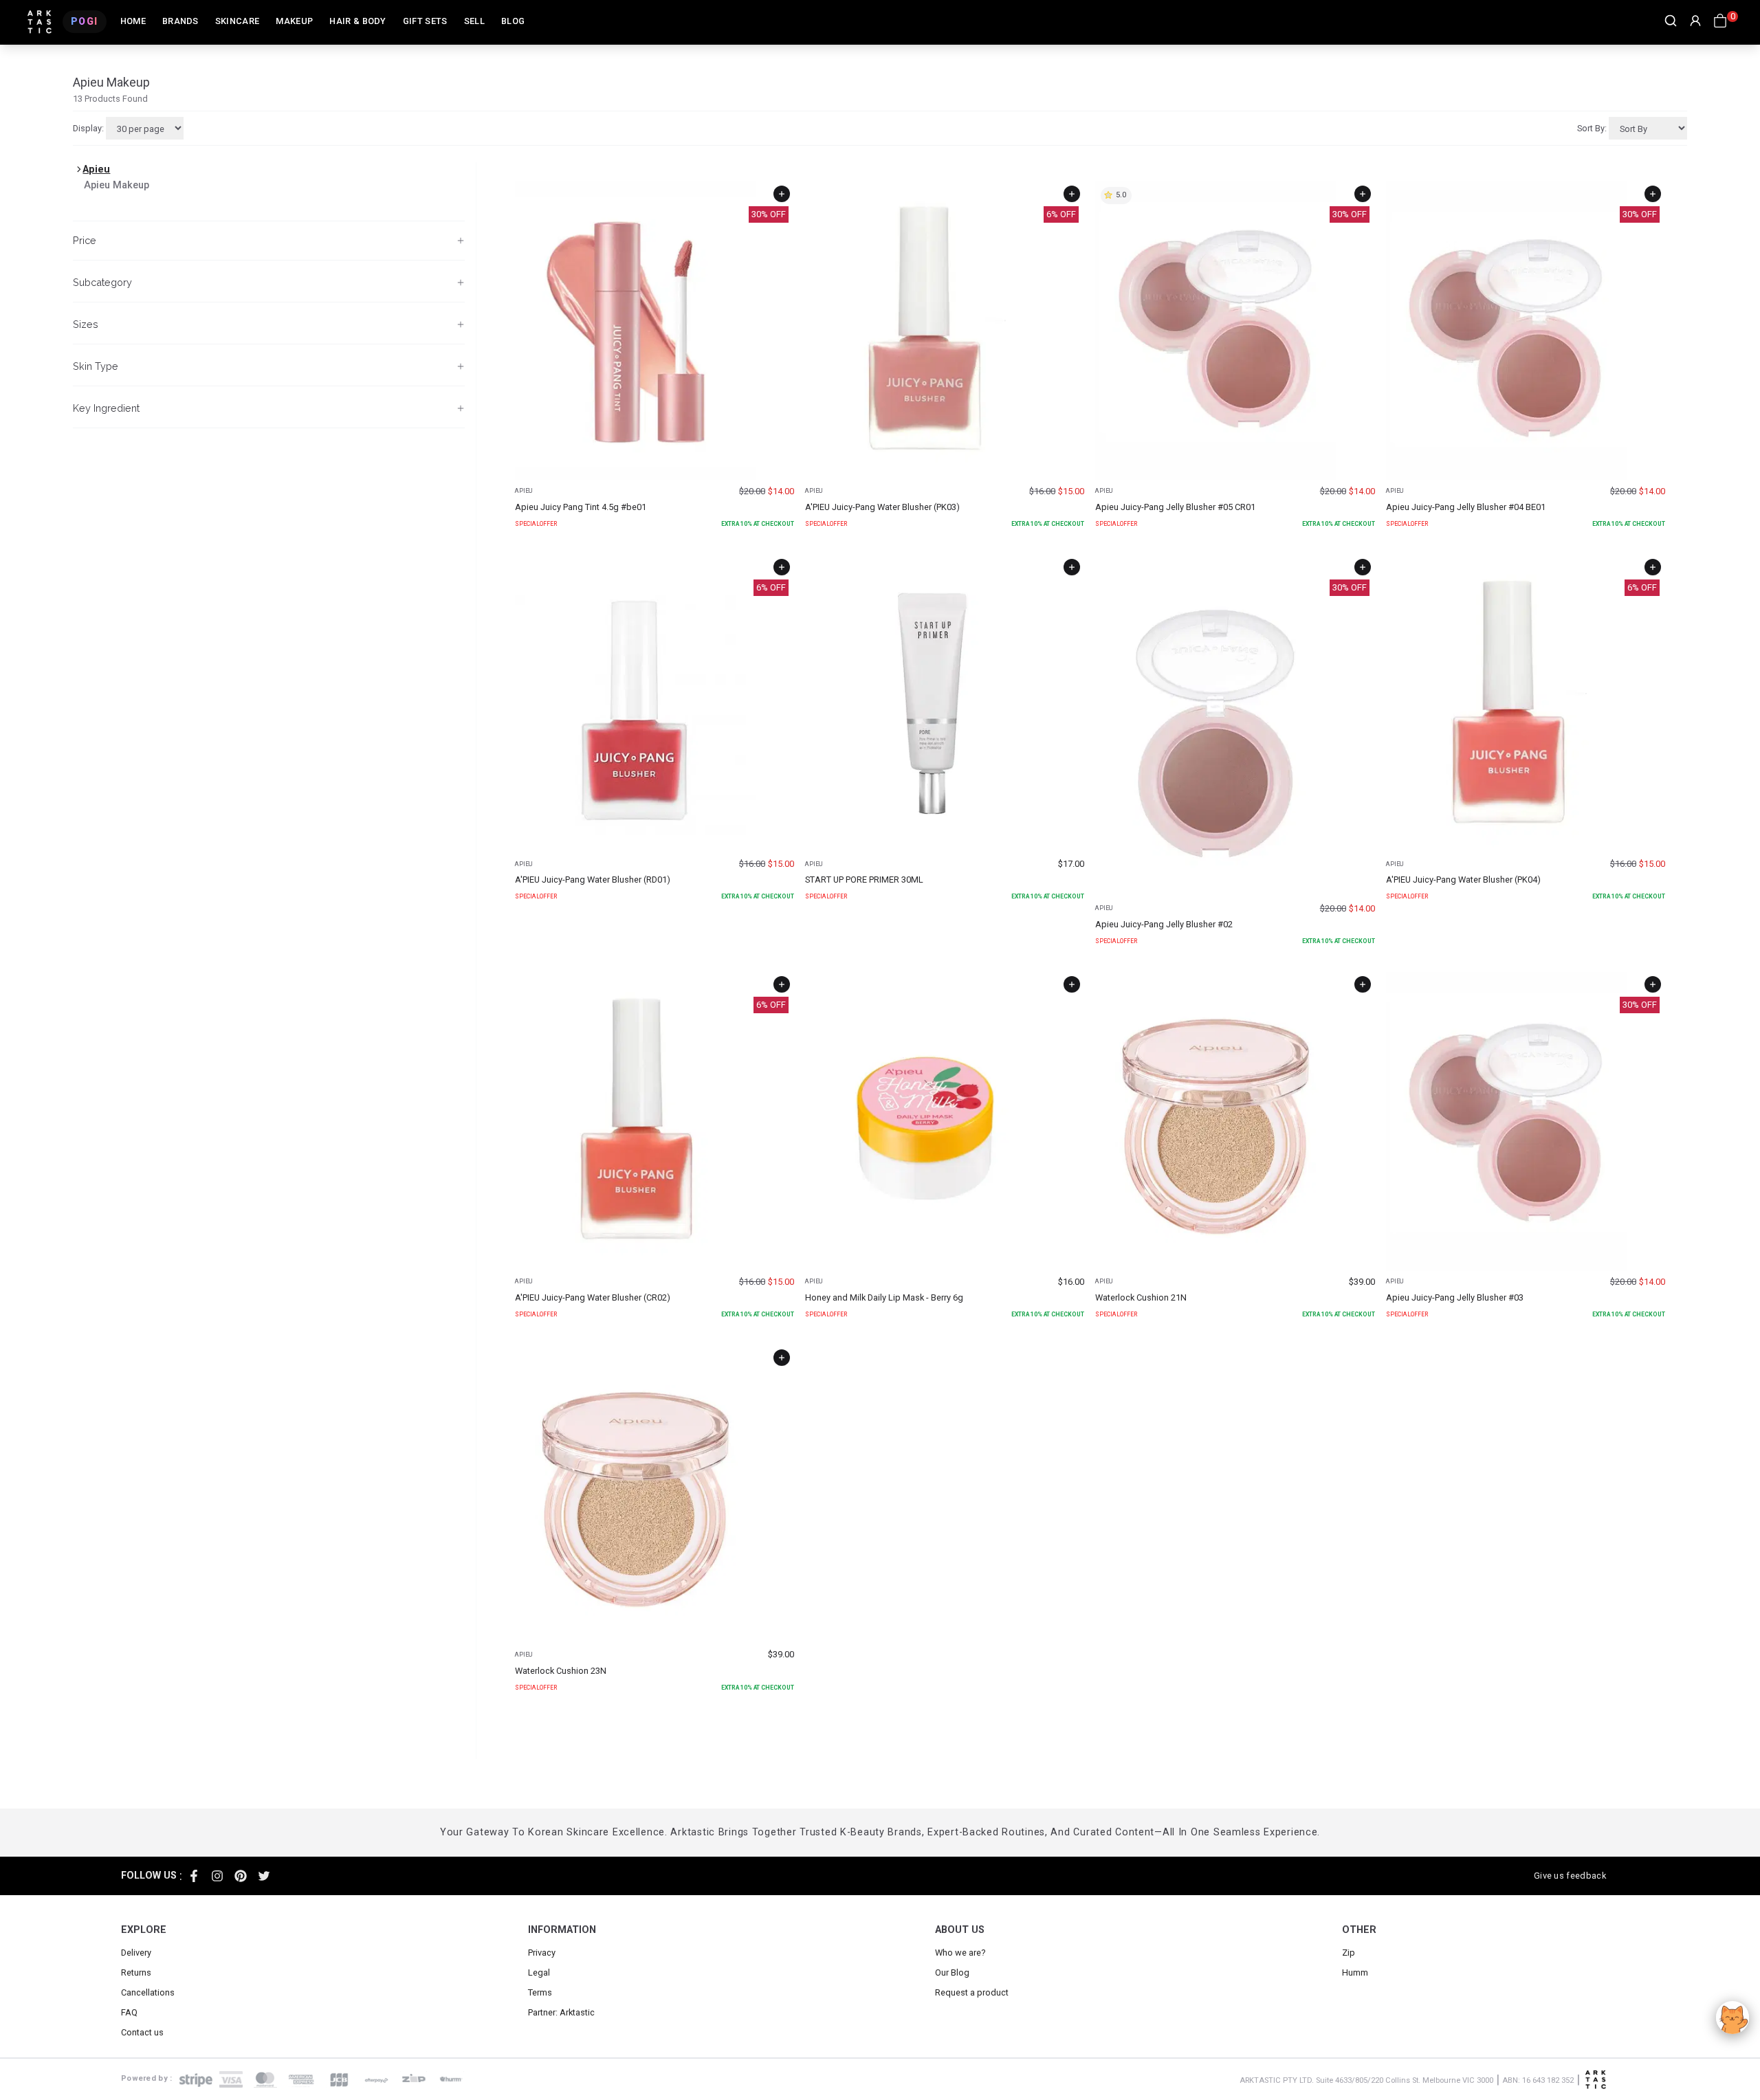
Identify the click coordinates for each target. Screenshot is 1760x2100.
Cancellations (148, 1992)
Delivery (136, 1953)
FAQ (129, 2012)
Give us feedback (1570, 1876)
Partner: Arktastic (561, 2012)
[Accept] (1732, 2018)
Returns (136, 1972)
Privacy (542, 1953)
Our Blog (952, 1972)
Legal (539, 1972)
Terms (540, 1992)
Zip (1349, 1953)
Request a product (972, 1992)
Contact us (142, 2032)
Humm (1355, 1972)
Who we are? (960, 1953)
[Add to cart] (782, 194)
